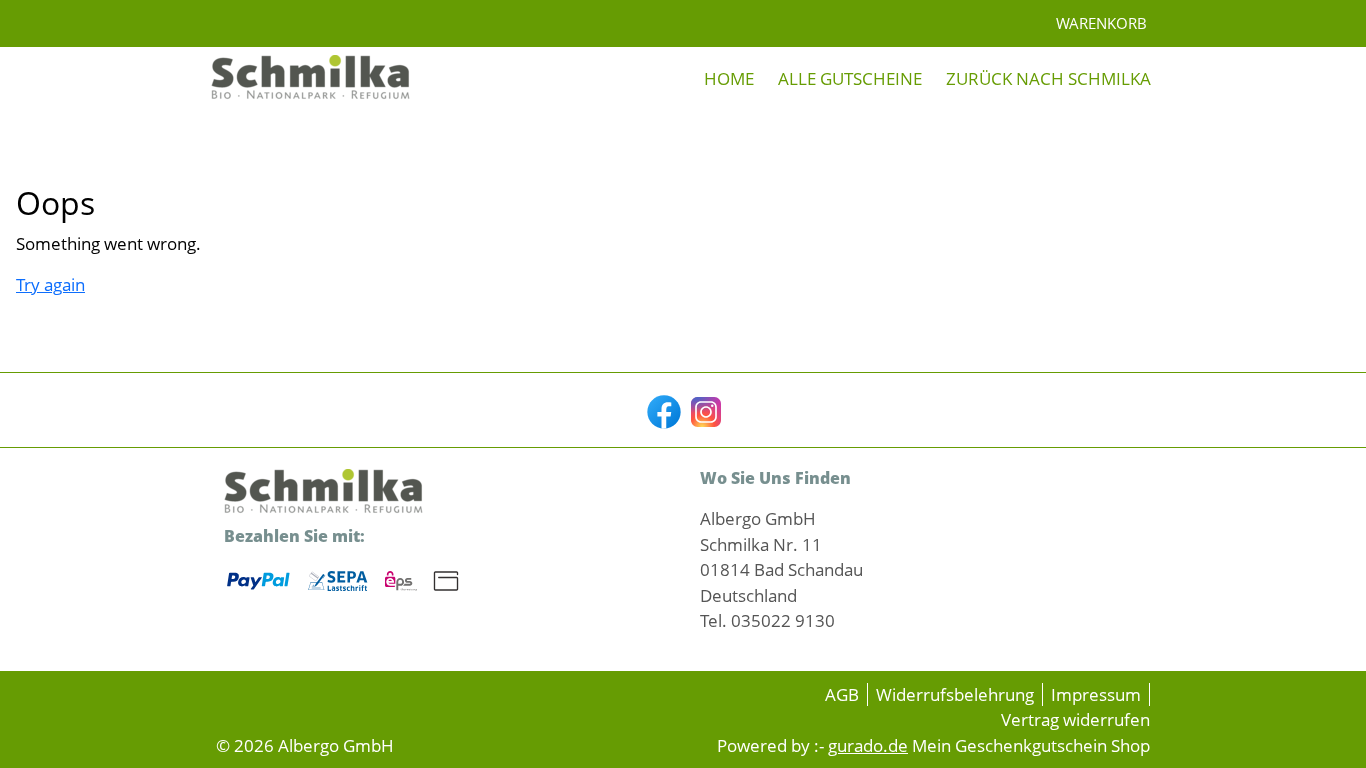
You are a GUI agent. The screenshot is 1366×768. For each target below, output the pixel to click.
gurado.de (868, 745)
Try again (50, 284)
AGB (842, 694)
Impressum (1096, 694)
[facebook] (662, 410)
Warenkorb (1101, 23)
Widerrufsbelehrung (955, 694)
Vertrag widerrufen (1075, 719)
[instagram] (704, 410)
